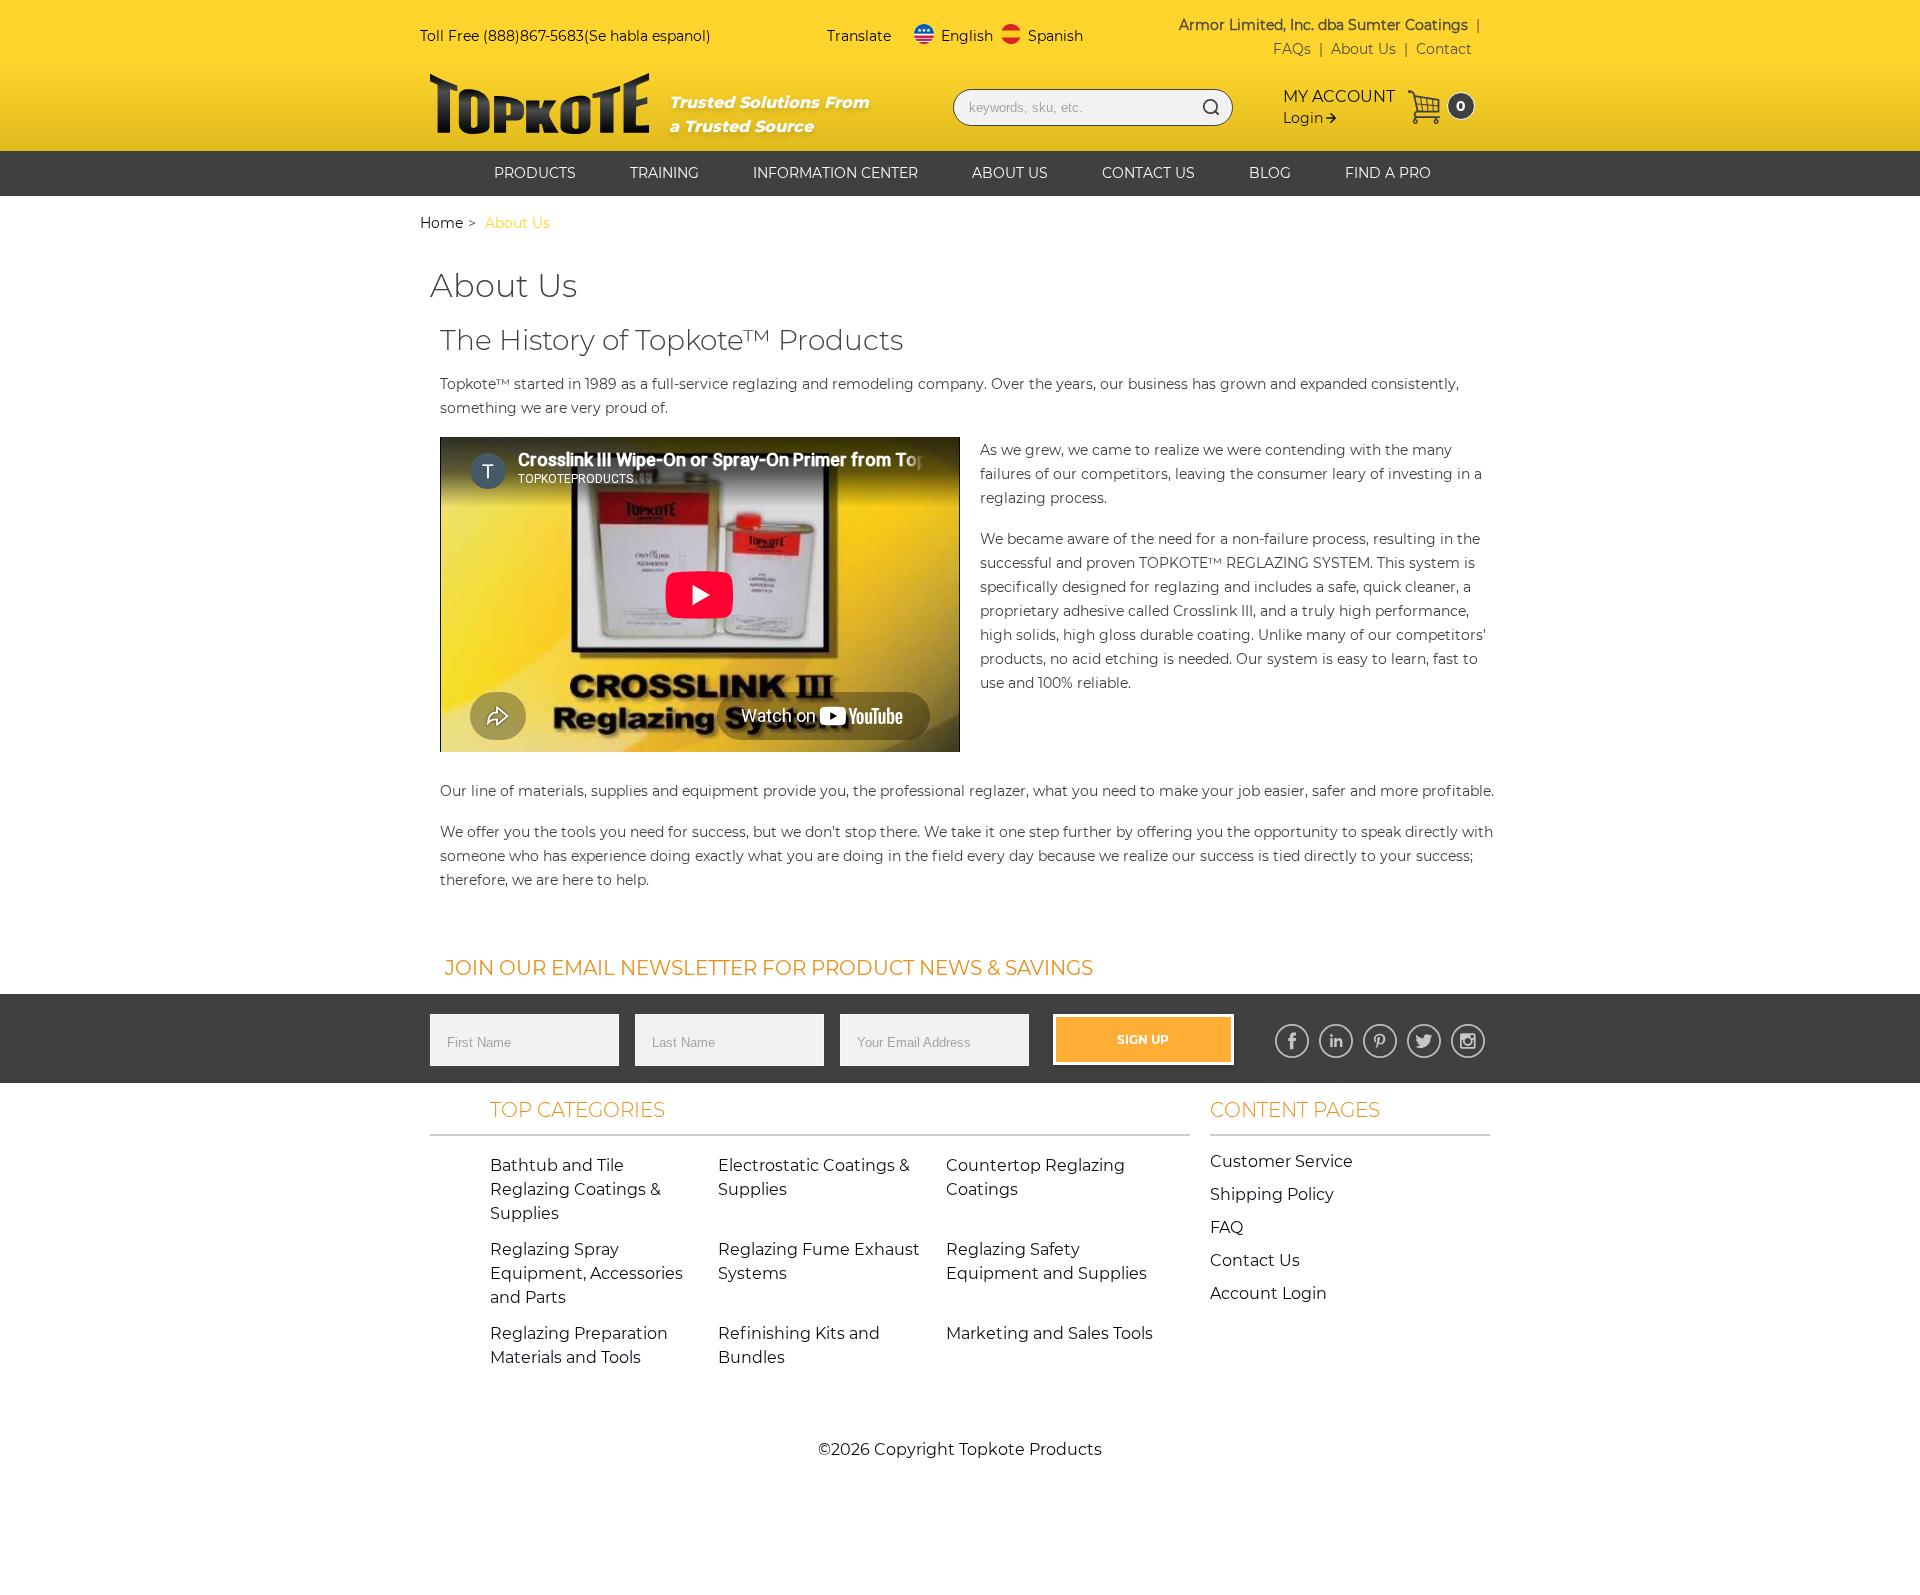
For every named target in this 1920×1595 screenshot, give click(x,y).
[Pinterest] (1380, 1041)
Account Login (1268, 1293)
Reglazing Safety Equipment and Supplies (1046, 1261)
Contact (1444, 49)
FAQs (1292, 49)
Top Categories (577, 1110)
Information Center (835, 173)
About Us (1363, 49)
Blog (1270, 173)
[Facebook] (1292, 1041)
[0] (1423, 107)
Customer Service (1281, 1161)
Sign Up (1143, 1039)
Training (664, 173)
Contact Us (1148, 173)
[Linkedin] (1336, 1041)
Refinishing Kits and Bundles (799, 1345)
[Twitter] (1424, 1041)
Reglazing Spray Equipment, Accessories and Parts (586, 1273)
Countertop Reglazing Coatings (1035, 1177)
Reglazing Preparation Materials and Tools (579, 1345)
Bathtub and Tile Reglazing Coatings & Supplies (575, 1189)
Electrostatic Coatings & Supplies (814, 1177)
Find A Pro (1388, 173)
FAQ (1226, 1227)
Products (535, 173)
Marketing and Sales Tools (1049, 1333)
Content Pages (1295, 1110)
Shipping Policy (1272, 1194)
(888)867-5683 (533, 36)
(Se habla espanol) (647, 36)
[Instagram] (1468, 1041)
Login (1303, 118)
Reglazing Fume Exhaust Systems (819, 1261)
